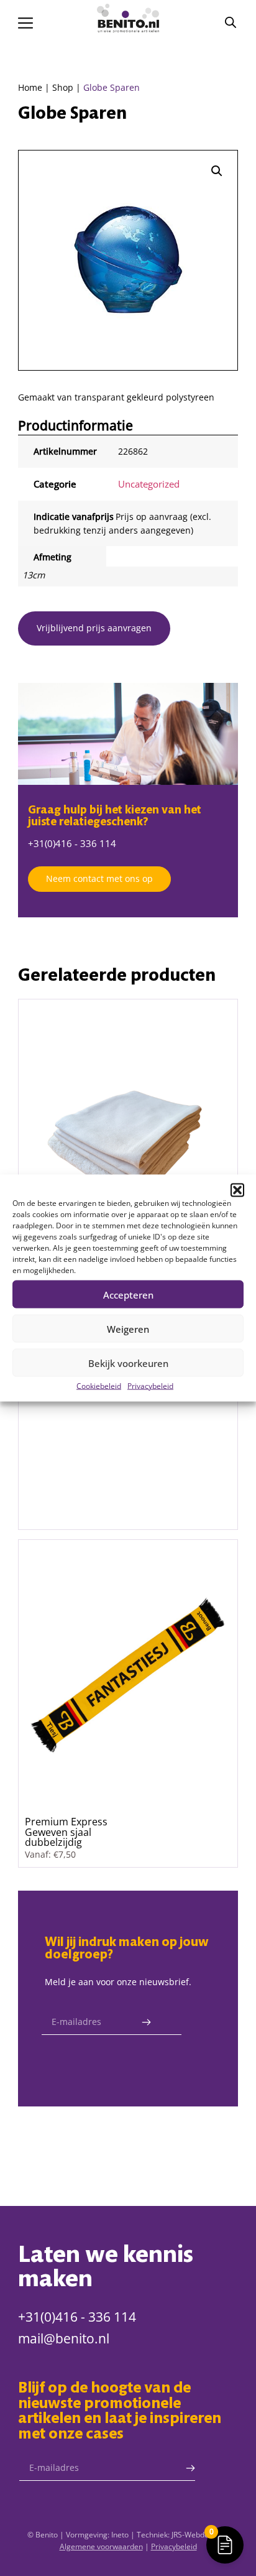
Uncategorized (149, 484)
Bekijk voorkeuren (128, 1363)
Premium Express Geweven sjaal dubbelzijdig (66, 1832)
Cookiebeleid (99, 1386)
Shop (63, 87)
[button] (237, 1190)
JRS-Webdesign (197, 2535)
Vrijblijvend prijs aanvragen (94, 628)
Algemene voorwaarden (101, 2546)
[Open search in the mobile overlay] (231, 22)
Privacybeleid (150, 1386)
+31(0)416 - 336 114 (72, 843)
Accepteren (128, 1294)
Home (30, 87)
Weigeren (128, 1328)
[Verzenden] (146, 2022)
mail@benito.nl (64, 2338)
